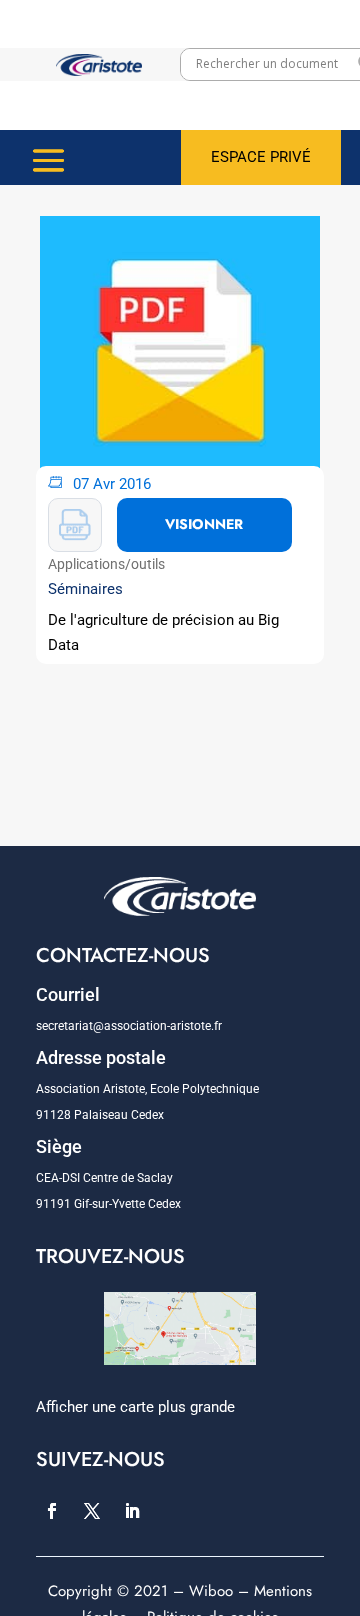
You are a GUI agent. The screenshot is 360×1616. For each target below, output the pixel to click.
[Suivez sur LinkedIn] (132, 1511)
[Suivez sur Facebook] (52, 1511)
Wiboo (211, 1591)
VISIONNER (204, 524)
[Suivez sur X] (92, 1511)
